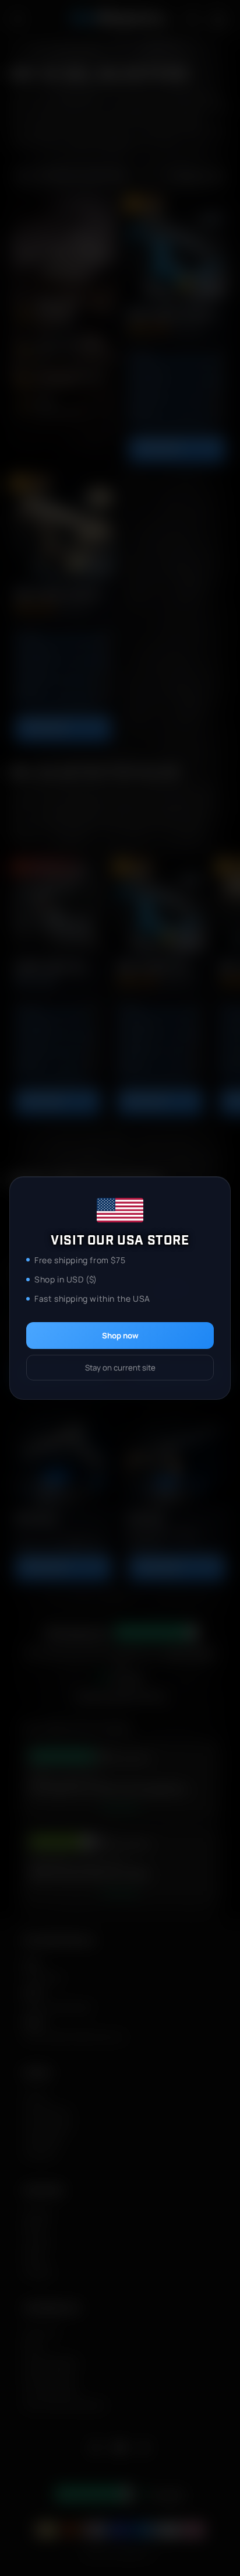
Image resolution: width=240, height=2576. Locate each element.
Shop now (120, 1336)
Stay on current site (120, 1368)
